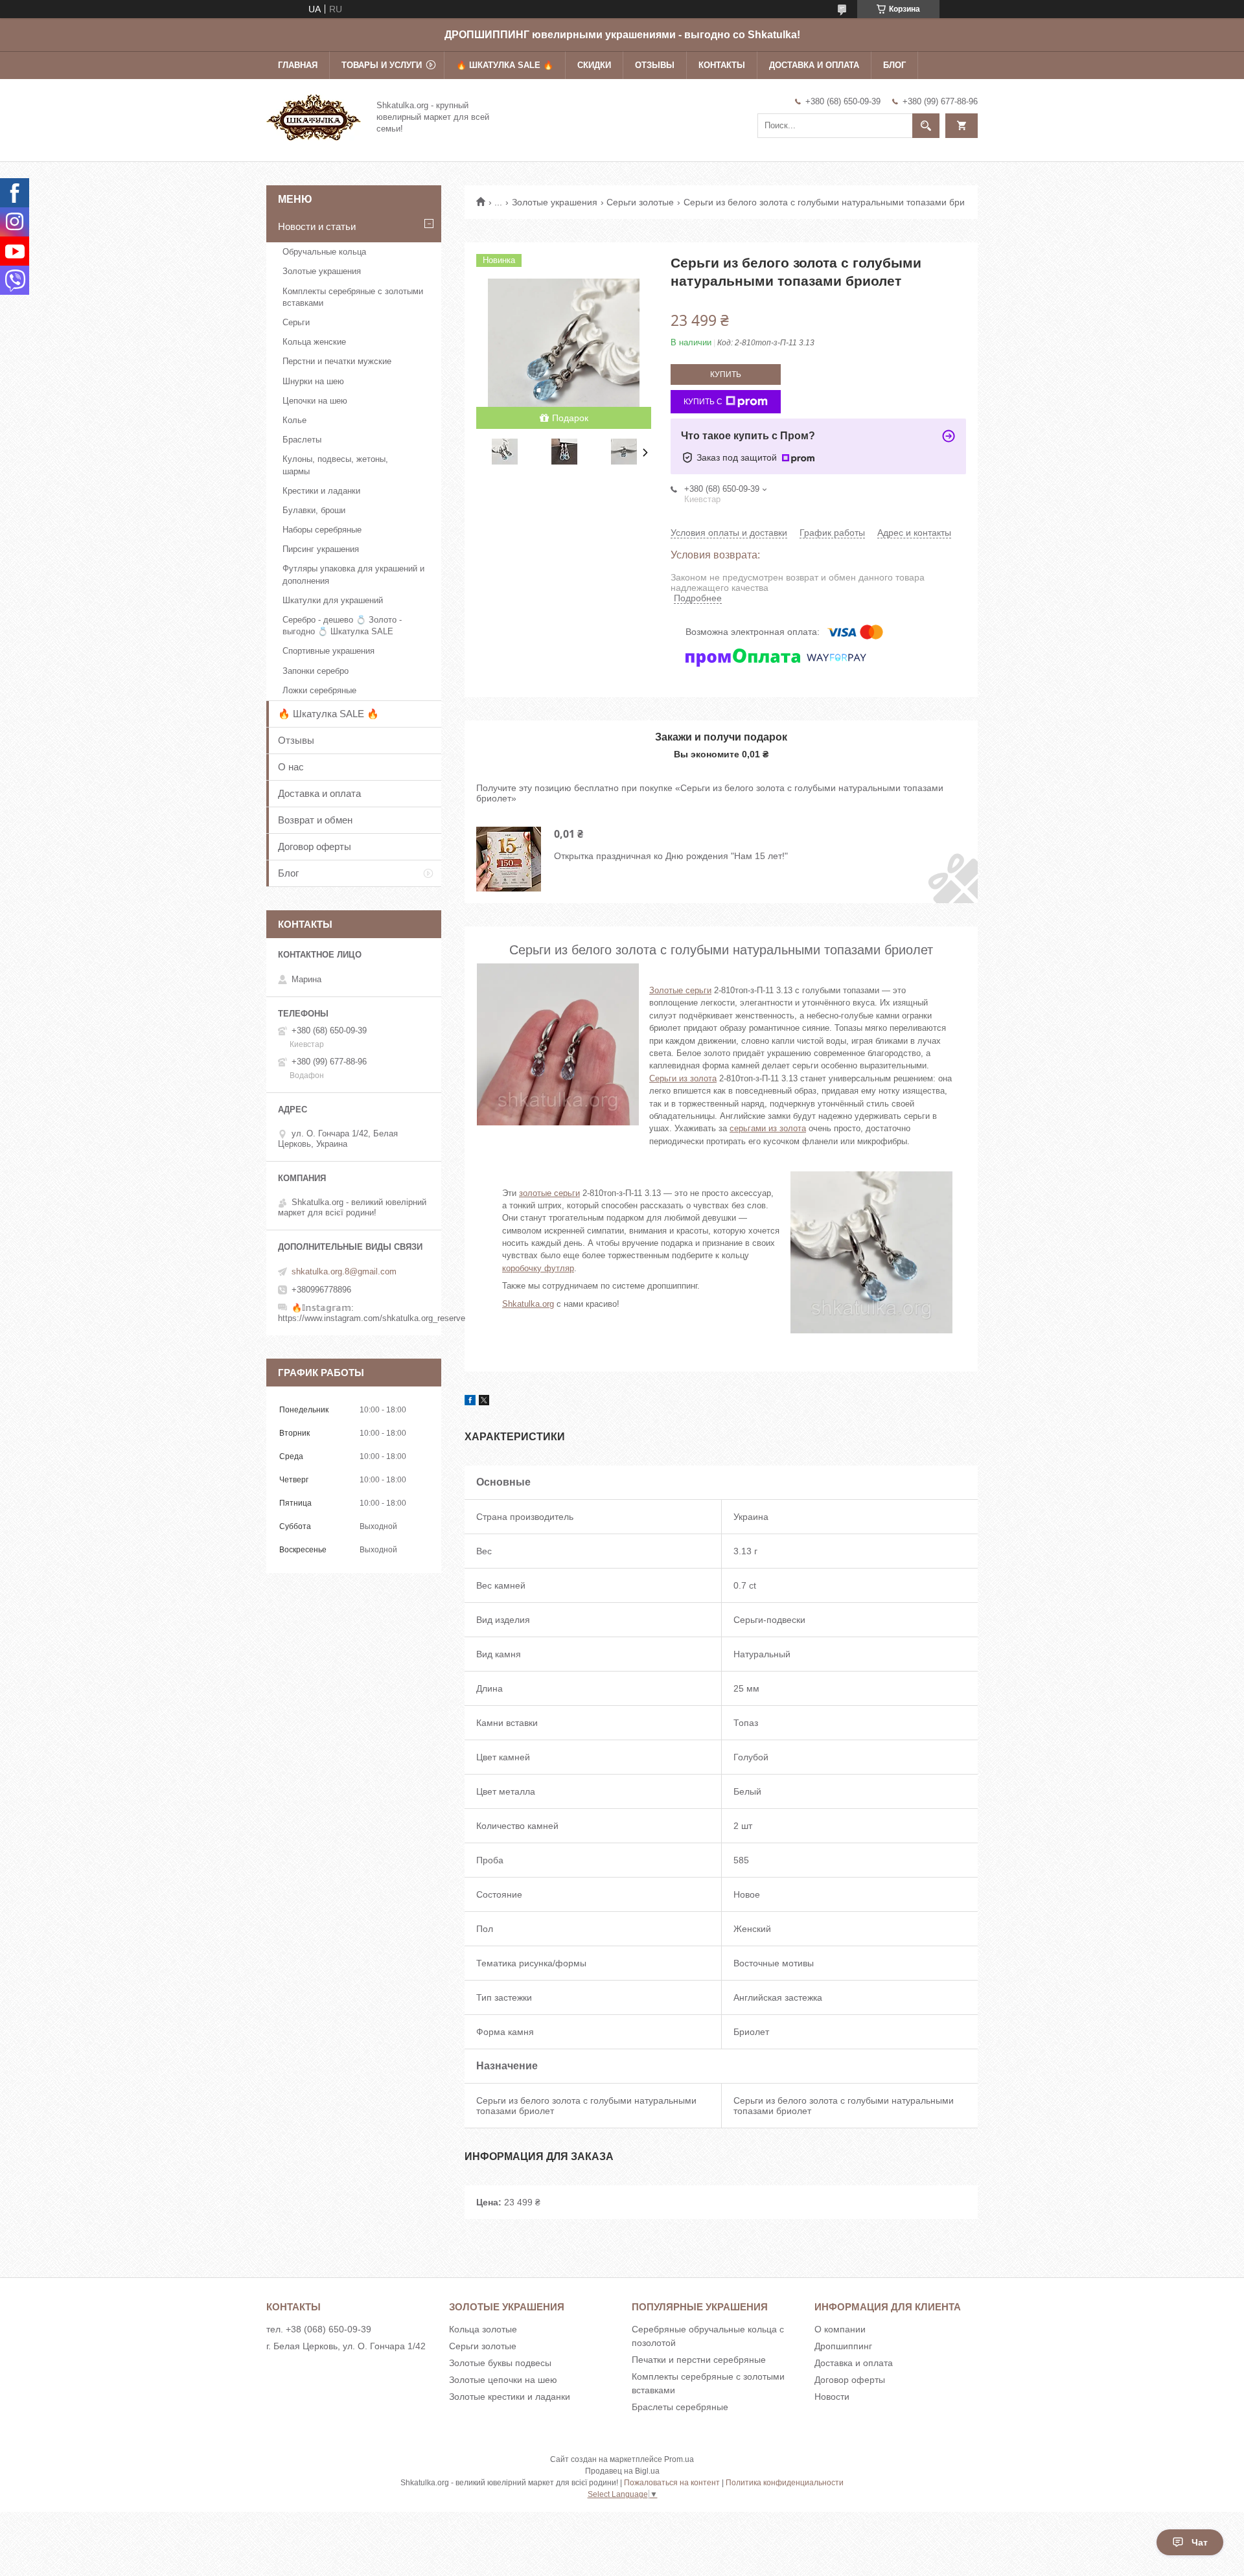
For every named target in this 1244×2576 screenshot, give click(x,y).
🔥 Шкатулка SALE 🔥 (505, 65)
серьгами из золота (768, 1128)
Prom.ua (679, 2459)
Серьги (296, 322)
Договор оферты (315, 846)
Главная (298, 65)
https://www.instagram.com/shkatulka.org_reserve (372, 1318)
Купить (726, 374)
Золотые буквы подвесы (500, 2363)
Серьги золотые (640, 202)
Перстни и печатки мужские (337, 361)
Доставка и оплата (814, 65)
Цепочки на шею (315, 401)
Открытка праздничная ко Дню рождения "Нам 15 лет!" (671, 856)
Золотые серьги (680, 990)
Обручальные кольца (324, 252)
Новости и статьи (317, 226)
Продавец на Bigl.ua (622, 2471)
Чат (1200, 2542)
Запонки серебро (316, 671)
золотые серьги (549, 1193)
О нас (291, 767)
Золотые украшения (555, 202)
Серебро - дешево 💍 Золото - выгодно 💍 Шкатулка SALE (342, 626)
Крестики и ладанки (321, 491)
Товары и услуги (382, 65)
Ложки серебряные (319, 690)
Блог (894, 65)
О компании (840, 2329)
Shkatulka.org (528, 1304)
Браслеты (302, 440)
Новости (832, 2397)
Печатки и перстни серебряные (699, 2360)
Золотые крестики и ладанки (510, 2397)
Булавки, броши (314, 510)
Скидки (594, 65)
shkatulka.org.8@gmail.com (344, 1271)
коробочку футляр (538, 1268)
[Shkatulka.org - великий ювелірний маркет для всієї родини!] (314, 116)
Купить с (703, 402)
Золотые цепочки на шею (503, 2380)
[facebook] (470, 1402)
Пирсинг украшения (321, 549)
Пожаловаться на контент (672, 2483)
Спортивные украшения (328, 651)
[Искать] (926, 126)
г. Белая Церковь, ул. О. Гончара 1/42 (346, 2346)
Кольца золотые (483, 2329)
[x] (484, 1402)
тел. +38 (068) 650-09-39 (319, 2329)
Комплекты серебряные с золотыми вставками (353, 297)
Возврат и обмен (315, 820)
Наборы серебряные (322, 530)
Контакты (722, 65)
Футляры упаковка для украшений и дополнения (353, 574)
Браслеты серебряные (680, 2407)
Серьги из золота (683, 1078)
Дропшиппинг (843, 2346)
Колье (294, 420)
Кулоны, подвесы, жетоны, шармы (335, 465)
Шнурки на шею (313, 381)
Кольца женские (314, 342)
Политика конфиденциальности (785, 2483)
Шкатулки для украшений (333, 600)
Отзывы (655, 65)
